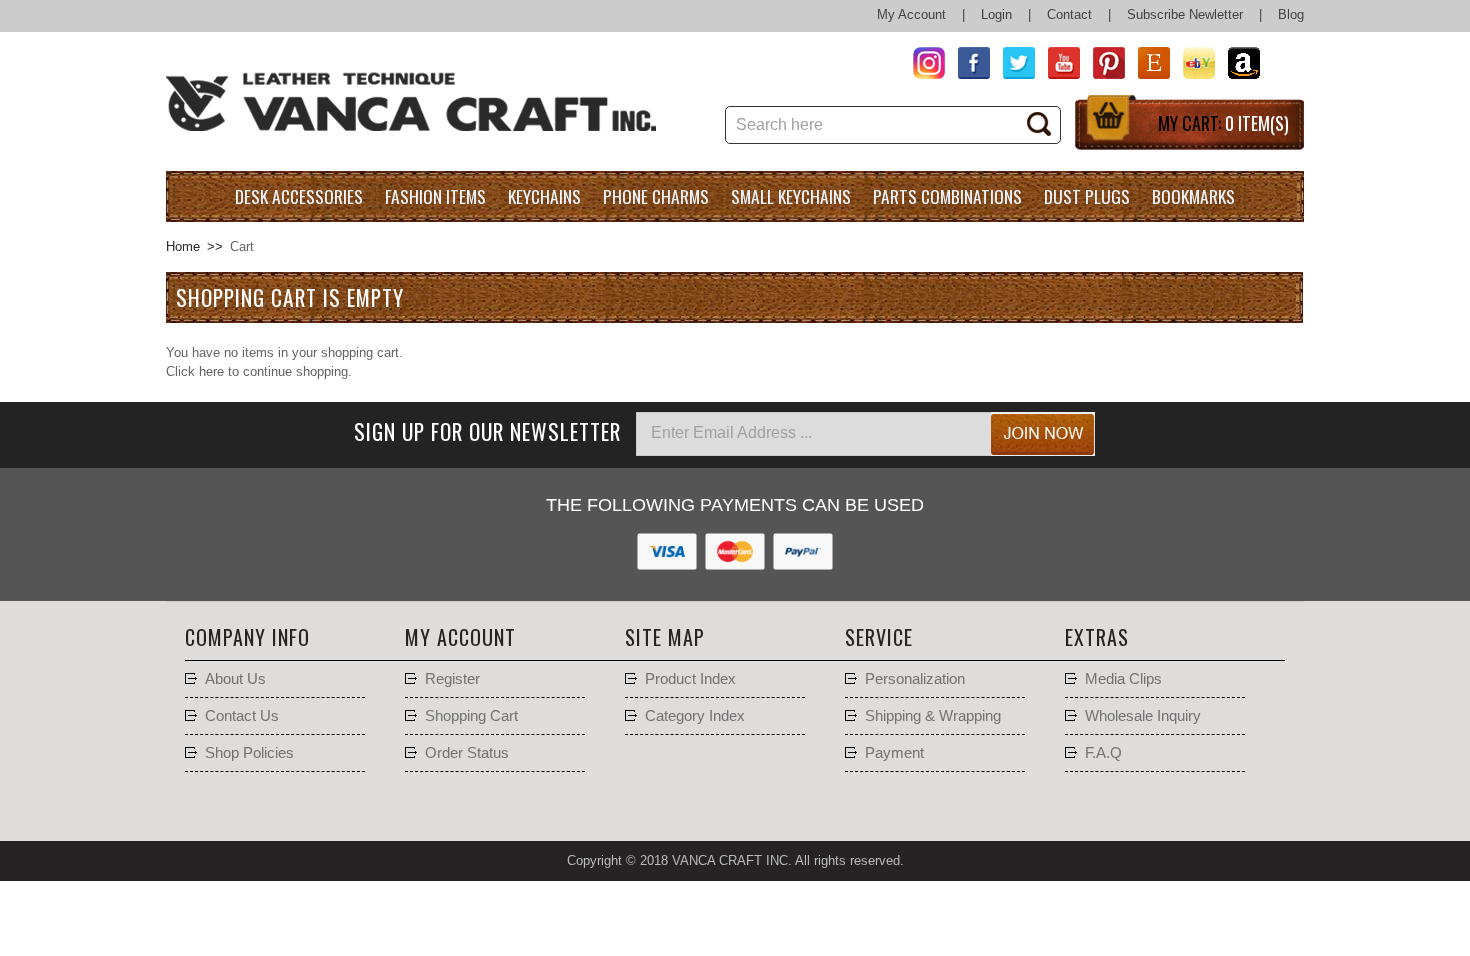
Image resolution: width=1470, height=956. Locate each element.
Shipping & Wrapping (933, 716)
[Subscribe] (1043, 434)
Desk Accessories (299, 196)
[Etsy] (1147, 66)
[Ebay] (1192, 66)
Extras (1097, 637)
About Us (235, 679)
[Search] (1046, 126)
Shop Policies (249, 753)
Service (879, 637)
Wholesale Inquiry (1143, 716)
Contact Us (242, 716)
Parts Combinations (947, 196)
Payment (894, 753)
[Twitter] (1012, 66)
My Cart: (1223, 123)
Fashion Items (435, 196)
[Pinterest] (1102, 66)
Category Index (695, 716)
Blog (1291, 14)
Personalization (915, 679)
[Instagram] (922, 66)
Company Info (247, 637)
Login (996, 14)
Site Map (665, 637)
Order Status (467, 753)
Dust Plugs (1087, 196)
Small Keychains (791, 196)
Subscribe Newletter (1185, 14)
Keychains (544, 196)
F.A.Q (1103, 753)
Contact (1069, 14)
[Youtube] (1057, 66)
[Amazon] (1237, 66)
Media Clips (1123, 679)
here (211, 371)
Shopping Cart (471, 716)
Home (183, 246)
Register (452, 679)
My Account (911, 14)
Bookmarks (1193, 196)
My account (460, 637)
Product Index (690, 679)
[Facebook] (967, 66)
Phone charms (656, 196)
